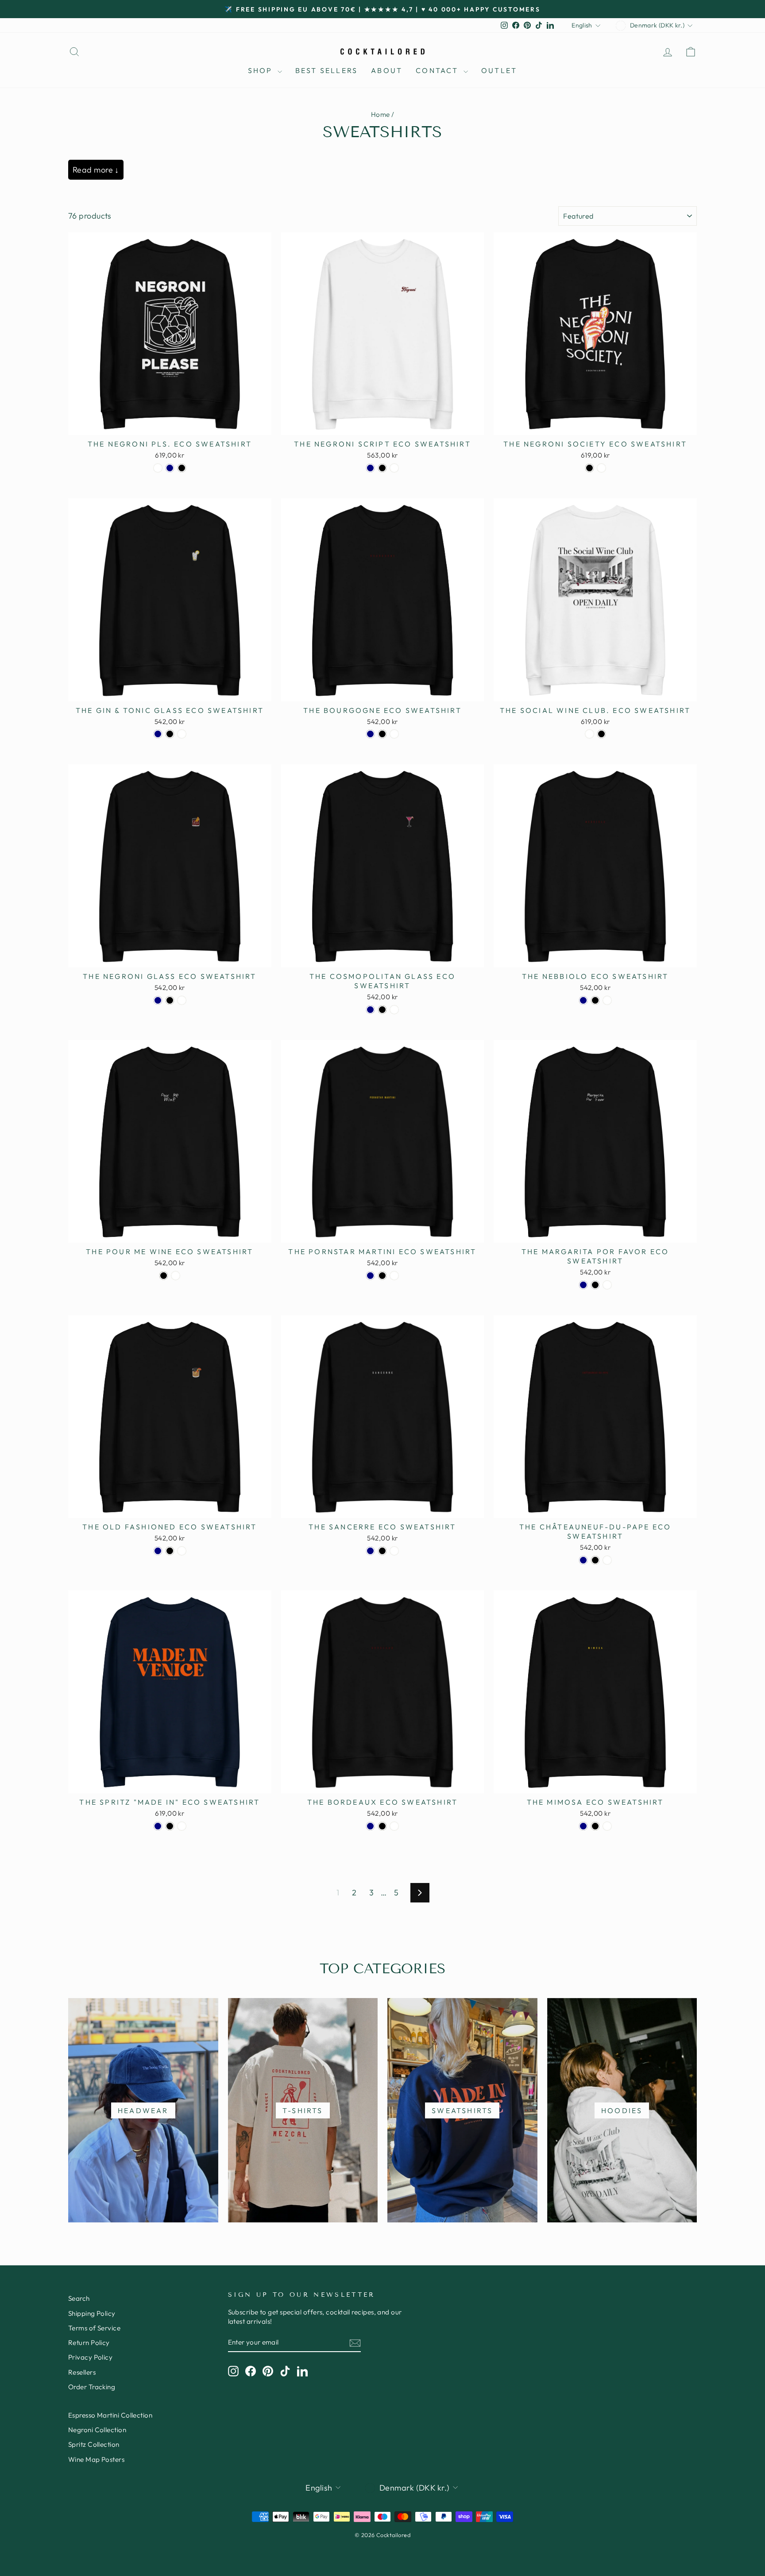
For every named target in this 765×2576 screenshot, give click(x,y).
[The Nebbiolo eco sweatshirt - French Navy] (583, 1000)
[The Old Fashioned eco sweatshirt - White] (182, 1551)
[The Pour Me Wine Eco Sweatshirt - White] (176, 1276)
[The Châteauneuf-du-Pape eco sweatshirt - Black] (595, 1560)
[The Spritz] (158, 1826)
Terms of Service (94, 2328)
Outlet (499, 70)
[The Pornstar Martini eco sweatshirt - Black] (382, 1276)
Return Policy (89, 2343)
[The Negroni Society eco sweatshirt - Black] (589, 468)
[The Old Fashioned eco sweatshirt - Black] (170, 1551)
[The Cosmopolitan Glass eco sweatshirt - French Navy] (370, 1010)
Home (381, 114)
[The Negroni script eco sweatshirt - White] (394, 468)
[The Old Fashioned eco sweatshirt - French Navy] (158, 1551)
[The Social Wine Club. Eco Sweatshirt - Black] (601, 734)
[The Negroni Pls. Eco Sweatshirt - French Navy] (170, 468)
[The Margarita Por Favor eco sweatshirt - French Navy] (583, 1285)
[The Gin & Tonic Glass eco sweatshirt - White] (182, 734)
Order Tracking (92, 2387)
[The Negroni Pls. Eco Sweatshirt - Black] (182, 468)
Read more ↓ (96, 170)
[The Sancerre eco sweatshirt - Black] (382, 1551)
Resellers (82, 2372)
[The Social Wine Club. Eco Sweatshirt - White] (589, 734)
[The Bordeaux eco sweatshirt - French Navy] (370, 1826)
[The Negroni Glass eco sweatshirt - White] (182, 1000)
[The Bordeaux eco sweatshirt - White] (394, 1826)
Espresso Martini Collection (110, 2415)
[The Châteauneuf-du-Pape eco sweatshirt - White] (607, 1560)
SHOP (262, 70)
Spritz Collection (94, 2444)
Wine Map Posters (96, 2459)
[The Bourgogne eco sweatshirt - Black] (382, 734)
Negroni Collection (97, 2430)
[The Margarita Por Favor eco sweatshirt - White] (607, 1285)
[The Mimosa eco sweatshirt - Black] (595, 1826)
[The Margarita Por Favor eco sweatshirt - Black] (595, 1285)
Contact (439, 70)
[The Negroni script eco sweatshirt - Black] (382, 468)
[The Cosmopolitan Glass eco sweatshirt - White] (394, 1010)
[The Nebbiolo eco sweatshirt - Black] (595, 1000)
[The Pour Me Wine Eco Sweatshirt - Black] (164, 1276)
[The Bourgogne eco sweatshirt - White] (394, 734)
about (387, 70)
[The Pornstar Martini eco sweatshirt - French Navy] (370, 1276)
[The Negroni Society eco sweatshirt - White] (601, 468)
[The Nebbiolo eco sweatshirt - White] (607, 1000)
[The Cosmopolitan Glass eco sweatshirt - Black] (382, 1010)
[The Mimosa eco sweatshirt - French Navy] (583, 1826)
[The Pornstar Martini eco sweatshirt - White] (394, 1276)
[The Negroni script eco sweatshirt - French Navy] (370, 468)
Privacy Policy (90, 2357)
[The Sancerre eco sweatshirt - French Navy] (370, 1551)
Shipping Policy (92, 2313)
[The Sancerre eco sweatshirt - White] (394, 1551)
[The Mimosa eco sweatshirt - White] (607, 1826)
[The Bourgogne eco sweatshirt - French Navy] (370, 734)
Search (79, 2298)
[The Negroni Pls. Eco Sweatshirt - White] (158, 468)
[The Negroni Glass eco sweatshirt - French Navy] (158, 1000)
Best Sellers (326, 70)
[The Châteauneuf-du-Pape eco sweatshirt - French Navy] (583, 1560)
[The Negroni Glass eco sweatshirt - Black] (170, 1000)
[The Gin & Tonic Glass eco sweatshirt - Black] (170, 734)
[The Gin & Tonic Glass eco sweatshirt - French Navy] (158, 734)
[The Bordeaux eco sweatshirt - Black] (382, 1826)
